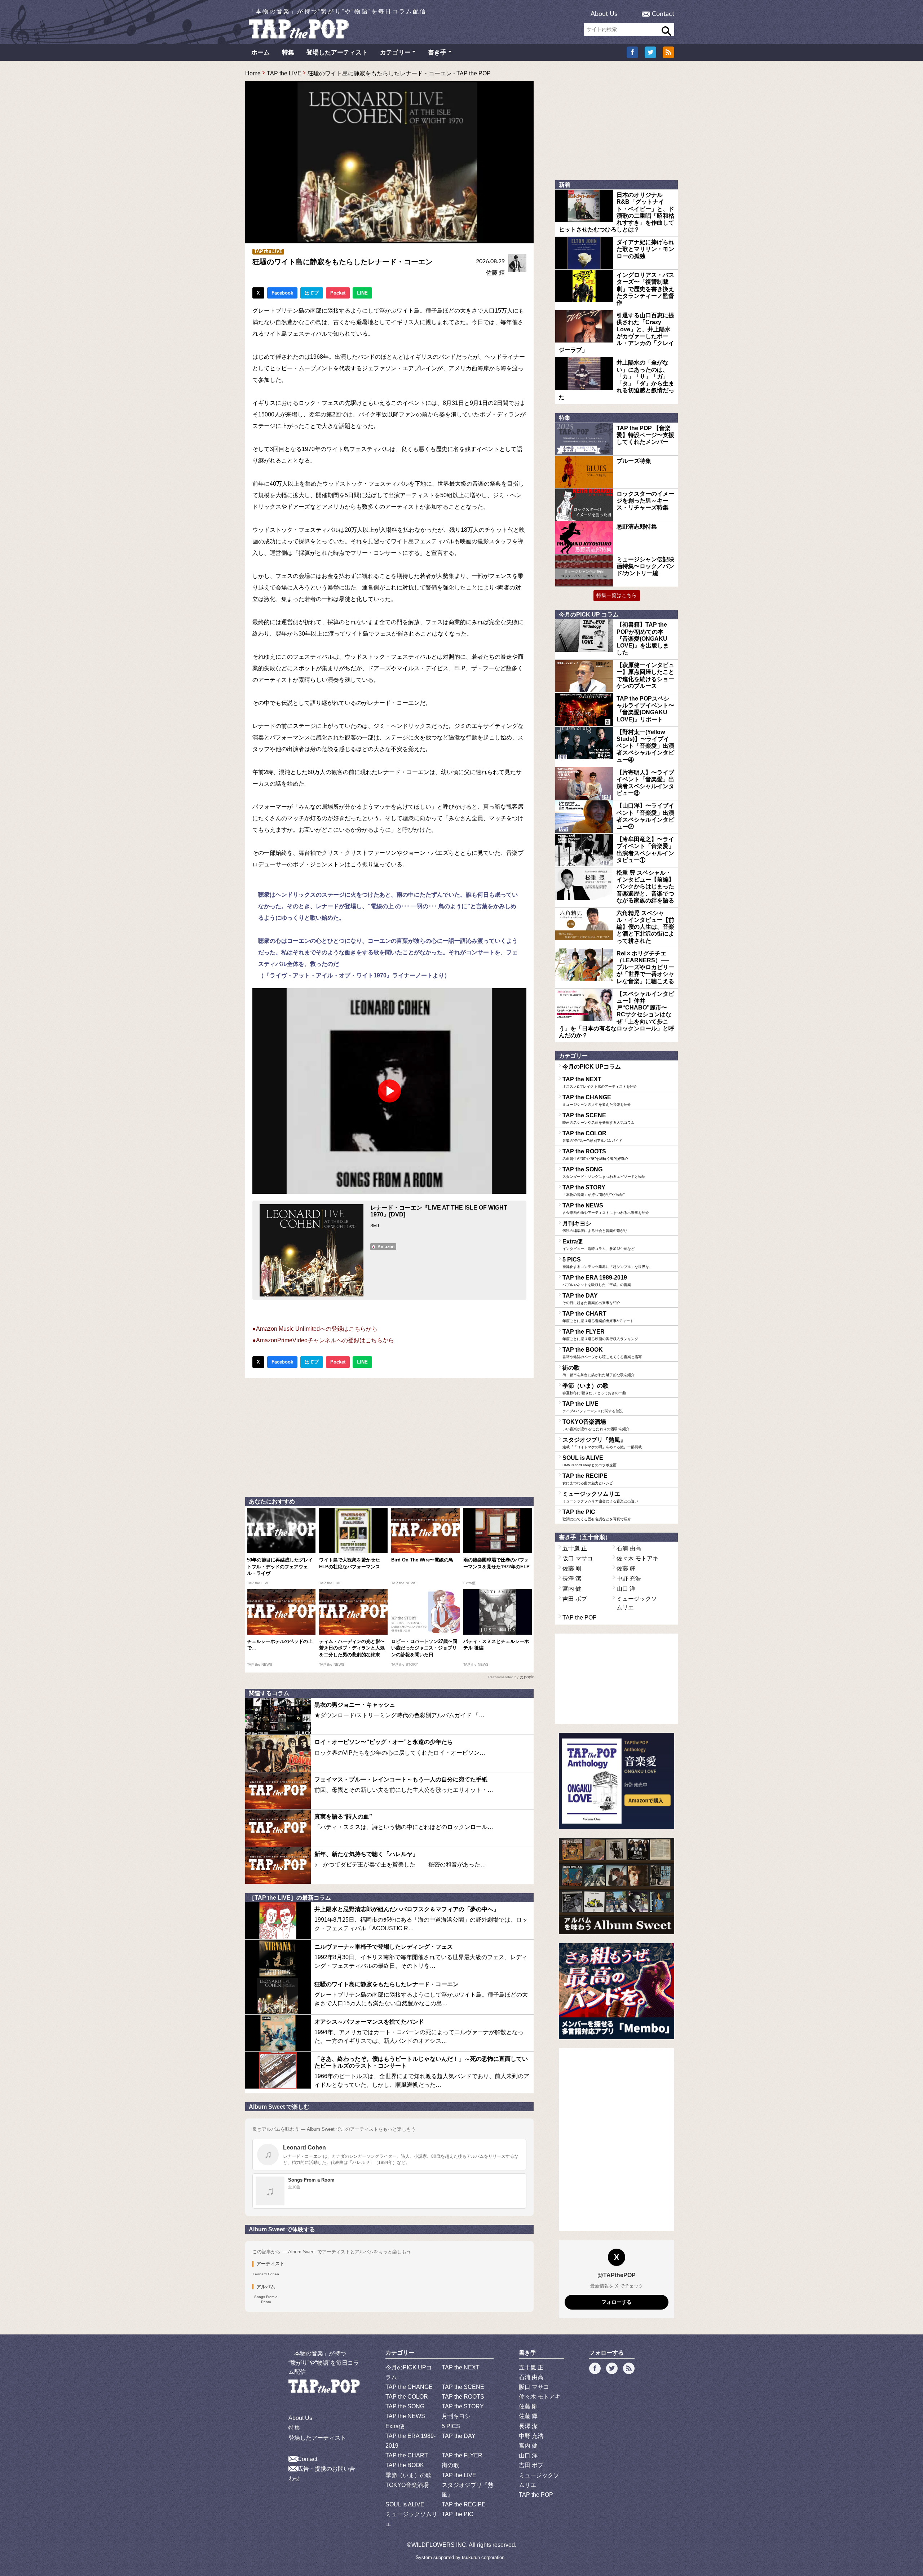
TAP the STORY (593, 1190)
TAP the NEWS (606, 1209)
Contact (663, 14)
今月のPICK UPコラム (592, 1067)
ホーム (260, 52)
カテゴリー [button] (395, 52)
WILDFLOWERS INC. (440, 2545)
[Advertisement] (389, 1436)
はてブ (312, 293)
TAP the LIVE (284, 73)
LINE (362, 293)
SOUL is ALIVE (589, 1461)
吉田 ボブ (575, 1599)
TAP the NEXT (600, 1082)
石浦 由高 (629, 1548)
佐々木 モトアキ (637, 1558)
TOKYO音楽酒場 (596, 1425)
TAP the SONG (604, 1172)
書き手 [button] (437, 52)
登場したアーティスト (337, 52)
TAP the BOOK (602, 1353)
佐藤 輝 (495, 273)
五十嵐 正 (575, 1548)
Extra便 (599, 1245)
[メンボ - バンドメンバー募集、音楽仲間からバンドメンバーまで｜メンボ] (617, 1991)
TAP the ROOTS (595, 1154)
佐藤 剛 (572, 1568)
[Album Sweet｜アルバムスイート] (617, 1886)
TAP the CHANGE (597, 1100)
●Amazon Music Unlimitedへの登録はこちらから (315, 1329)
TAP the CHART (598, 1317)
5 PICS (608, 1263)
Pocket (338, 293)
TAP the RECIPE (588, 1479)
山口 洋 (626, 1589)
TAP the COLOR (592, 1136)
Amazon (386, 1247)
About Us (604, 14)
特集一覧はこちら (617, 595)
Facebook (282, 293)
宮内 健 (572, 1589)
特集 (288, 52)
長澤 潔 (572, 1579)
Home (253, 73)
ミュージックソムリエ (600, 1497)
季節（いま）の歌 (594, 1389)
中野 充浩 (629, 1579)
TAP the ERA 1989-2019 (597, 1281)
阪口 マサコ (578, 1558)
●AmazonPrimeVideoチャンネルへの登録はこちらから (323, 1340)
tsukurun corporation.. (485, 2557)
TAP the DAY (591, 1299)
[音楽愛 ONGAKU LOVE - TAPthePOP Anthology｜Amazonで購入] (617, 1781)
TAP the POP (580, 1618)
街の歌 (599, 1371)
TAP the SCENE (599, 1118)
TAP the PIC (597, 1515)
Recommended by (503, 1677)
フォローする (617, 2302)
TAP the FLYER (600, 1335)
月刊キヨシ (595, 1227)
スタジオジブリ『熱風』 (602, 1443)
